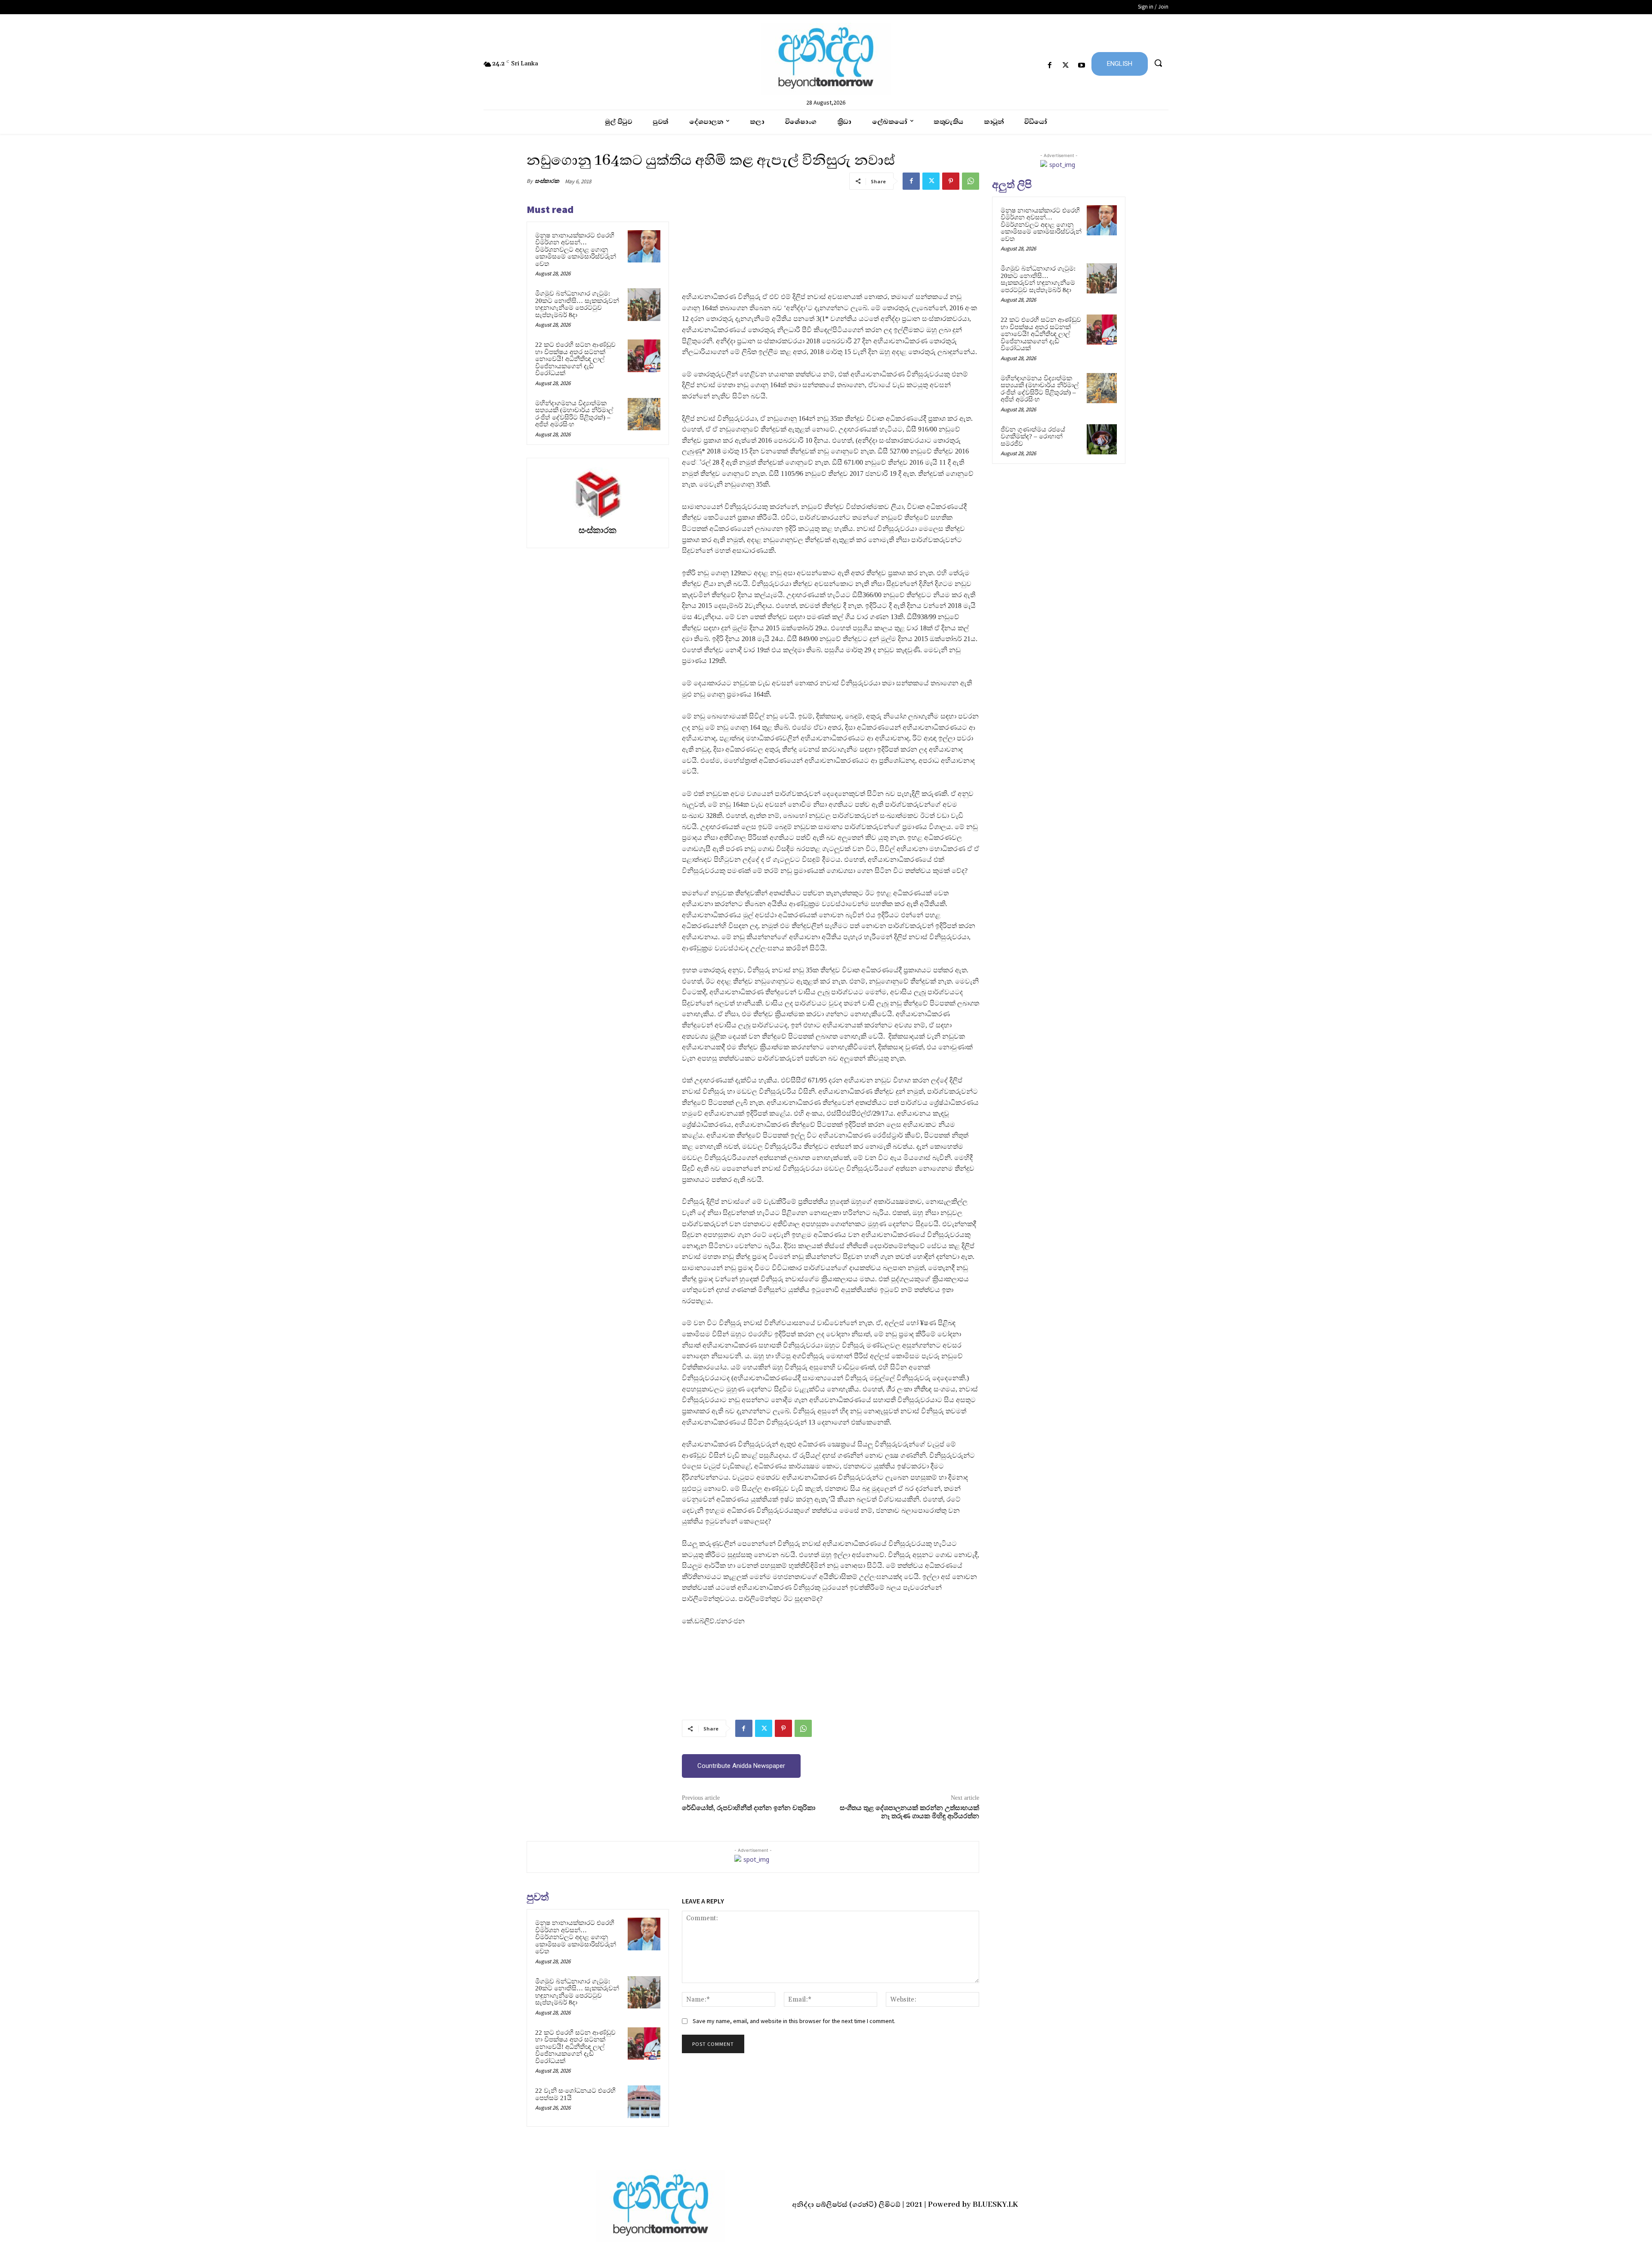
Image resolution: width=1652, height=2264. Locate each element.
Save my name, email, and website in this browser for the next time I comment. (794, 2021)
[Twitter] (1066, 66)
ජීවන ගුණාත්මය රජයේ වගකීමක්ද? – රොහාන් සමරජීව (1033, 436)
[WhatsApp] (971, 181)
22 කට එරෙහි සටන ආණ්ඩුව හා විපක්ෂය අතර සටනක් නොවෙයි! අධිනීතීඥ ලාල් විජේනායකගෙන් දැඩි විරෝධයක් (575, 359)
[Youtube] (1082, 66)
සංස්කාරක (547, 181)
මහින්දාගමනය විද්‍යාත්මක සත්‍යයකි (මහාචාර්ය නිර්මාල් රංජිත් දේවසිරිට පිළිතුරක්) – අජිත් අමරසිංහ (574, 414)
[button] (1158, 63)
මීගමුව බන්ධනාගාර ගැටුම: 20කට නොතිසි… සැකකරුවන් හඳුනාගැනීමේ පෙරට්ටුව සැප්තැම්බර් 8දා (577, 304)
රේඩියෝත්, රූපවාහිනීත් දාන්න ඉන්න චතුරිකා (749, 1808)
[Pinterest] (951, 181)
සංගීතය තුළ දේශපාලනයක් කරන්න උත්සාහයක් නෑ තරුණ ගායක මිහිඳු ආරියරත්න (909, 1812)
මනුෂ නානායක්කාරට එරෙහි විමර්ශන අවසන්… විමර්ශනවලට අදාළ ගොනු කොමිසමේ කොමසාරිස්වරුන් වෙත (576, 250)
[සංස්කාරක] (598, 493)
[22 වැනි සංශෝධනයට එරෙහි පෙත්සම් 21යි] (644, 2102)
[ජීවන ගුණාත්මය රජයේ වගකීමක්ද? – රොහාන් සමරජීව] (1102, 439)
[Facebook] (1049, 66)
